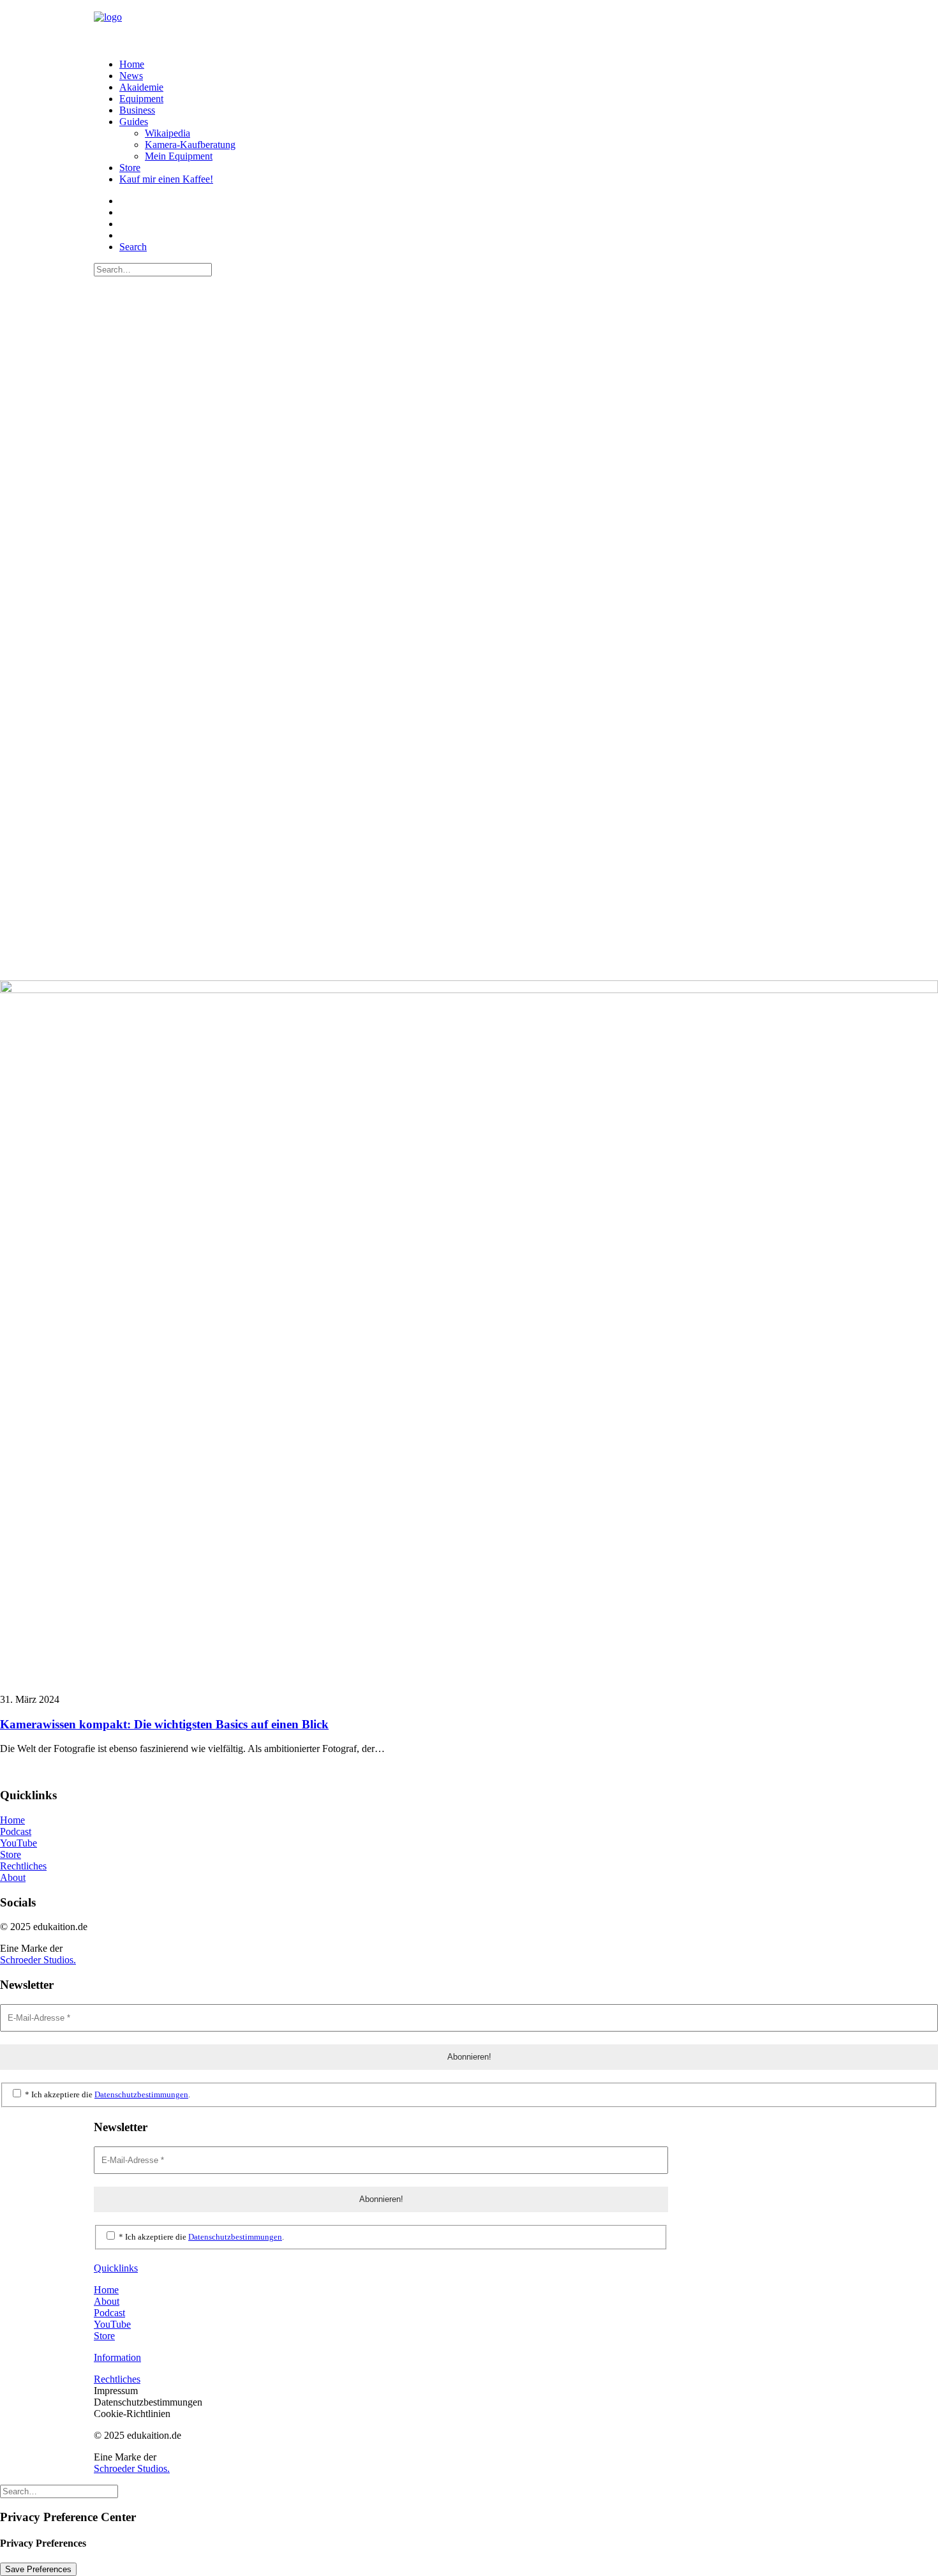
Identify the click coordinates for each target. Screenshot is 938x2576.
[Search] (153, 269)
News (131, 76)
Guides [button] (134, 122)
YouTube (19, 1843)
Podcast (16, 1831)
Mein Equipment (179, 156)
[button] (133, 247)
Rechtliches (23, 1866)
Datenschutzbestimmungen (141, 2094)
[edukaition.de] (469, 24)
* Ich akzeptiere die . (107, 2094)
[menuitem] (482, 64)
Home (132, 64)
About (13, 1877)
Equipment (141, 99)
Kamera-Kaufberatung (190, 145)
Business (137, 110)
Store (130, 168)
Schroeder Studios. (38, 1960)
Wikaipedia (167, 133)
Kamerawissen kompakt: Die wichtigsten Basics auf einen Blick (164, 1724)
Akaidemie (141, 87)
